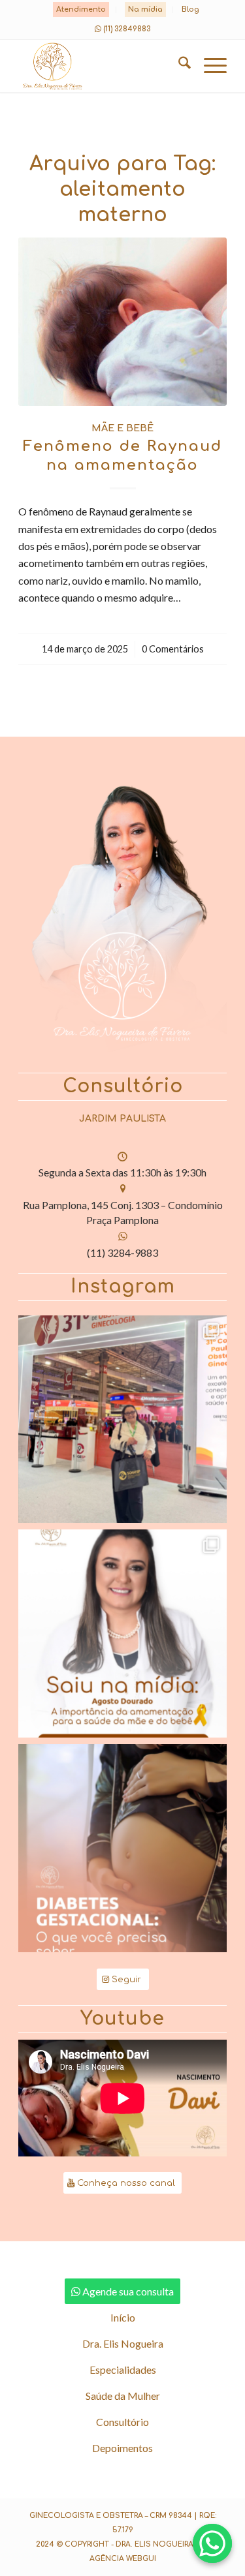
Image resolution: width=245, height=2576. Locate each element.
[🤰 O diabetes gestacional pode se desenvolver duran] (122, 1848)
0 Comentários (173, 649)
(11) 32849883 (127, 29)
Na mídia (145, 9)
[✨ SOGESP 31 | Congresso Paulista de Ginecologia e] (122, 1419)
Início (123, 2317)
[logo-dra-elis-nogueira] (102, 66)
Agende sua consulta (128, 2291)
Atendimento (81, 9)
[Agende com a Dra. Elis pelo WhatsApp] (212, 2543)
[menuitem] (81, 10)
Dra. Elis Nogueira (123, 2343)
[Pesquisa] (178, 66)
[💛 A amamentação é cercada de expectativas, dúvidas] (122, 1633)
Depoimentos (122, 2448)
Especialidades (123, 2369)
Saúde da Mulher (123, 2396)
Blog (190, 9)
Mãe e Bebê (122, 428)
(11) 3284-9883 (122, 1252)
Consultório (122, 2422)
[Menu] (209, 66)
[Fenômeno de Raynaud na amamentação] (122, 322)
